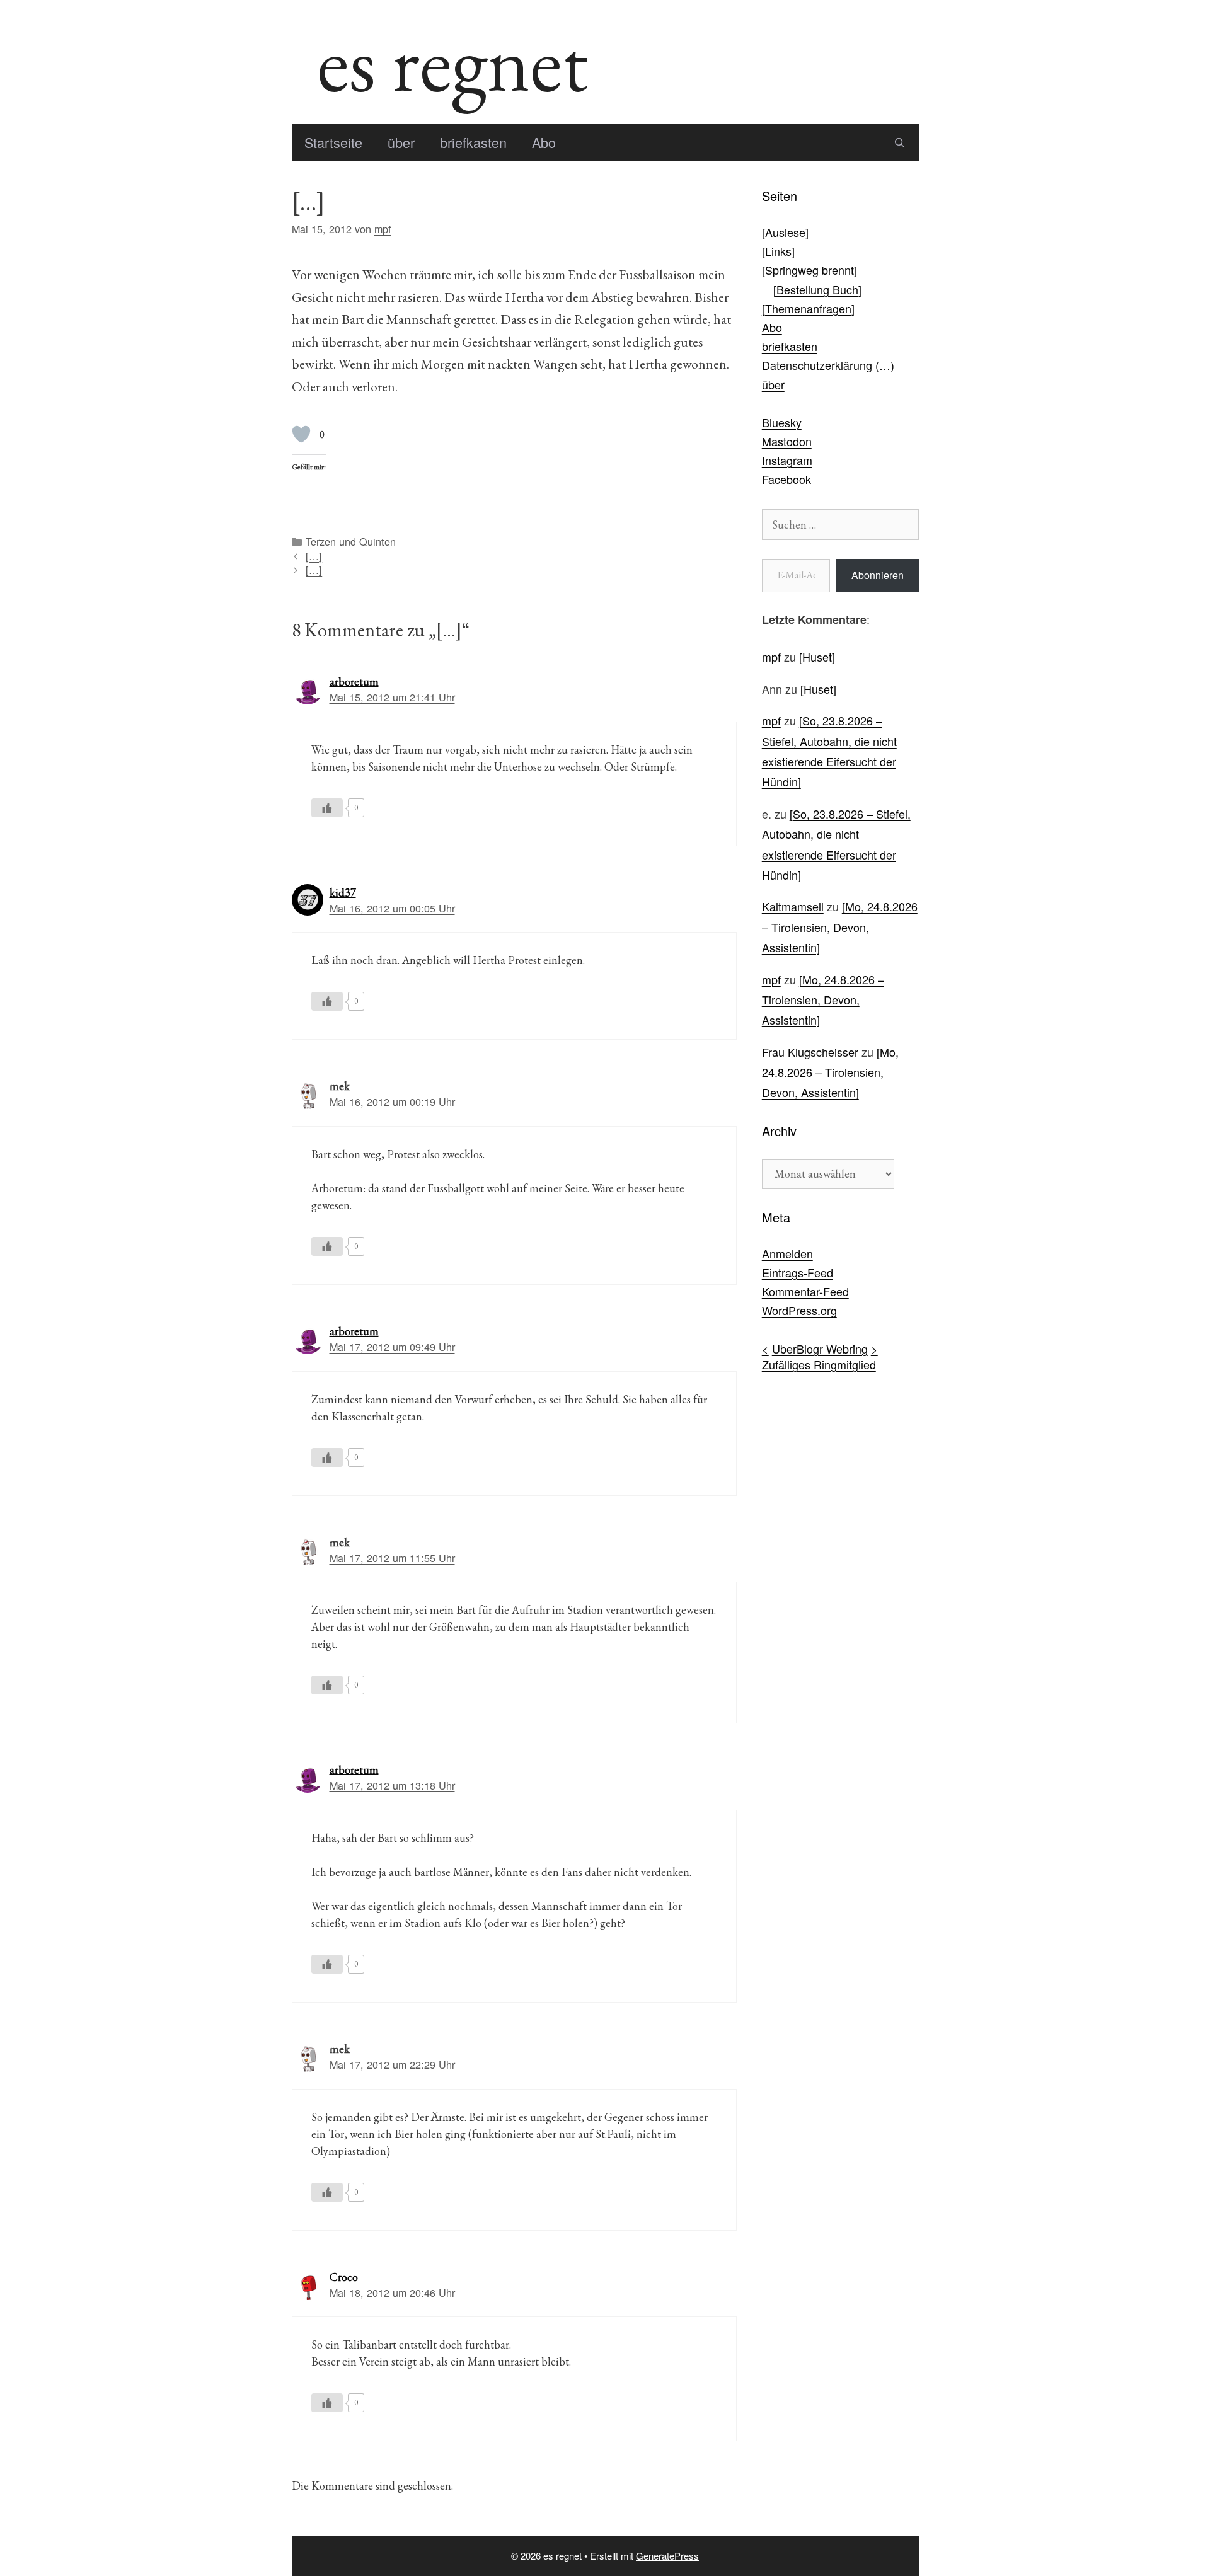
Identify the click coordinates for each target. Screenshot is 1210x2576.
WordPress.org (799, 1310)
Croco (344, 2277)
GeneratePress (667, 2556)
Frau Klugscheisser (810, 1052)
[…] (314, 556)
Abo (544, 142)
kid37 (343, 893)
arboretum (354, 681)
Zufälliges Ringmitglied (819, 1364)
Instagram (787, 460)
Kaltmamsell (793, 906)
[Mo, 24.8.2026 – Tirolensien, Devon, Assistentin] (840, 927)
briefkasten (473, 142)
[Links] (778, 251)
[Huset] (817, 657)
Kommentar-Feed (805, 1291)
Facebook (786, 479)
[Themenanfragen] (808, 308)
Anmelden (787, 1253)
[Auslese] (785, 232)
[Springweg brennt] (810, 270)
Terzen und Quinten (351, 541)
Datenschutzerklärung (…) (828, 365)
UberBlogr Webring (820, 1348)
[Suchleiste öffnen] (900, 142)
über (401, 142)
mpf (771, 657)
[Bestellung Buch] (817, 289)
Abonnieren (878, 575)
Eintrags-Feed (798, 1272)
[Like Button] (301, 434)
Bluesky (782, 422)
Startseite (333, 142)
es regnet (452, 62)
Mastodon (787, 441)
